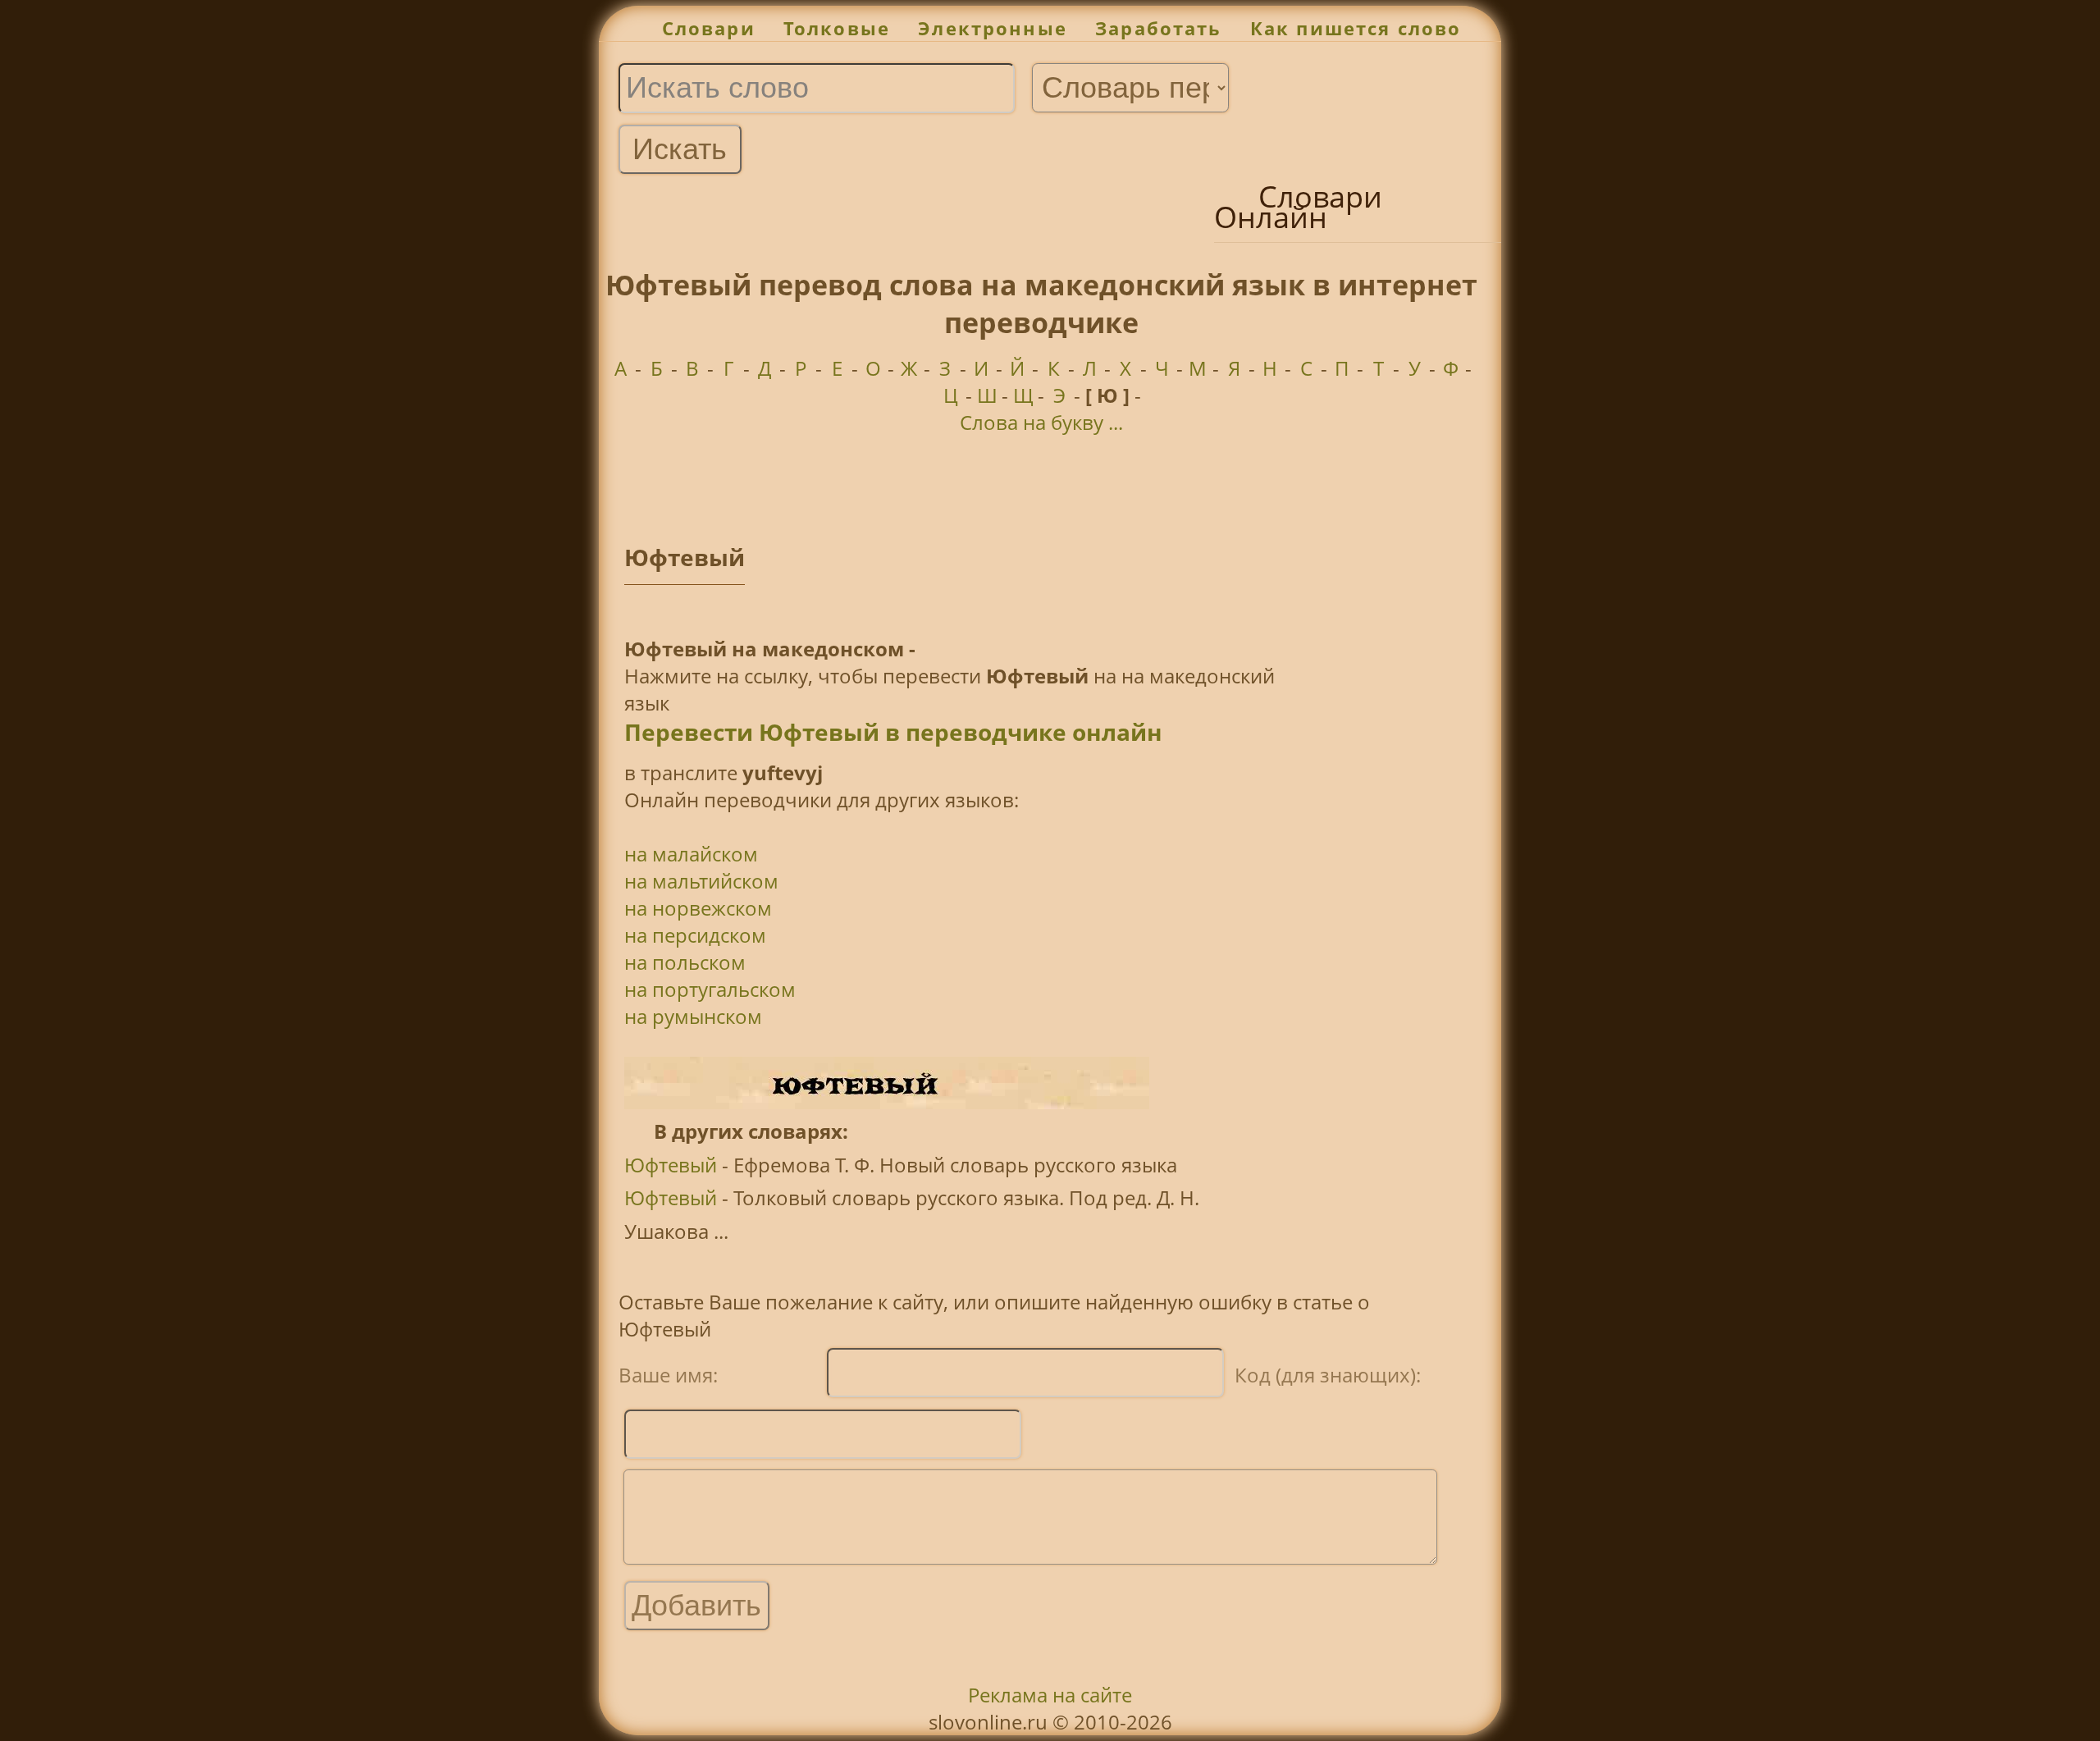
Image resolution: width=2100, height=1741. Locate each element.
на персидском (695, 935)
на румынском (693, 1016)
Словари (709, 28)
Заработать (1159, 28)
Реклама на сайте (1050, 1695)
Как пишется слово (1356, 28)
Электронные (993, 28)
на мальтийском (701, 881)
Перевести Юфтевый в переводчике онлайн (893, 732)
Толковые (837, 28)
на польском (685, 962)
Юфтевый (671, 1165)
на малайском (691, 854)
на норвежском (698, 908)
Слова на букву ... (1041, 422)
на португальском (710, 989)
